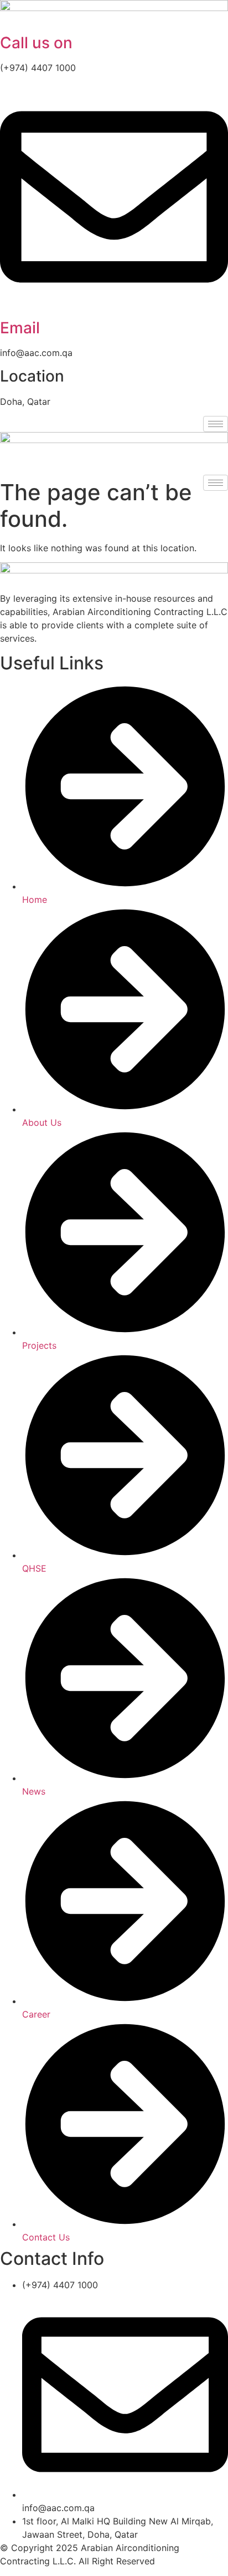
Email (20, 328)
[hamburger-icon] (216, 424)
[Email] (114, 308)
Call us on (36, 43)
